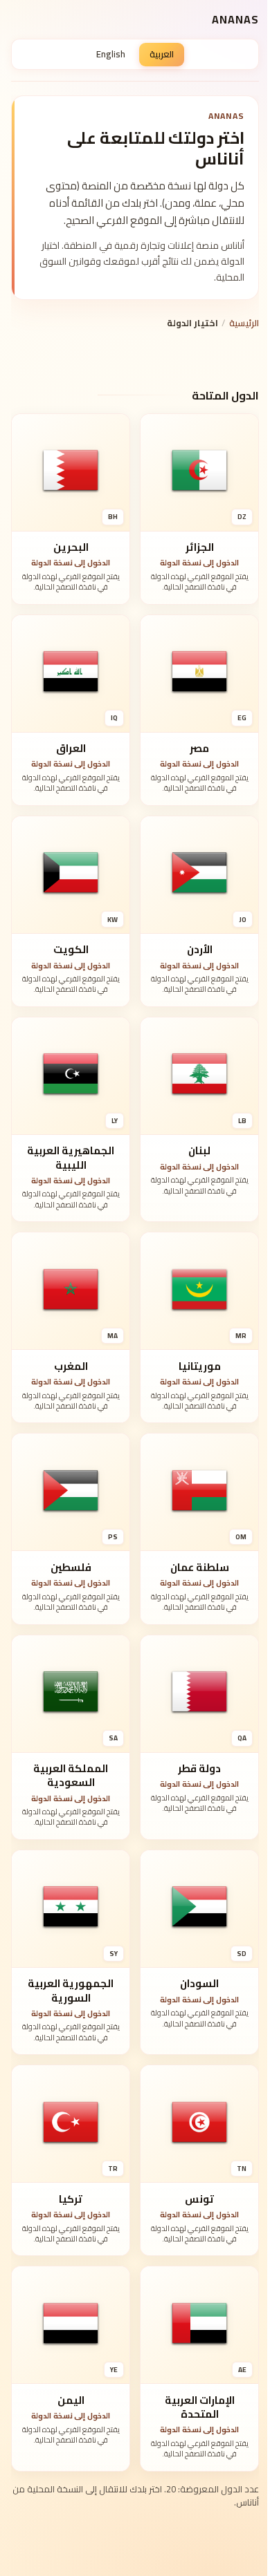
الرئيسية (244, 323)
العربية (162, 54)
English (111, 54)
